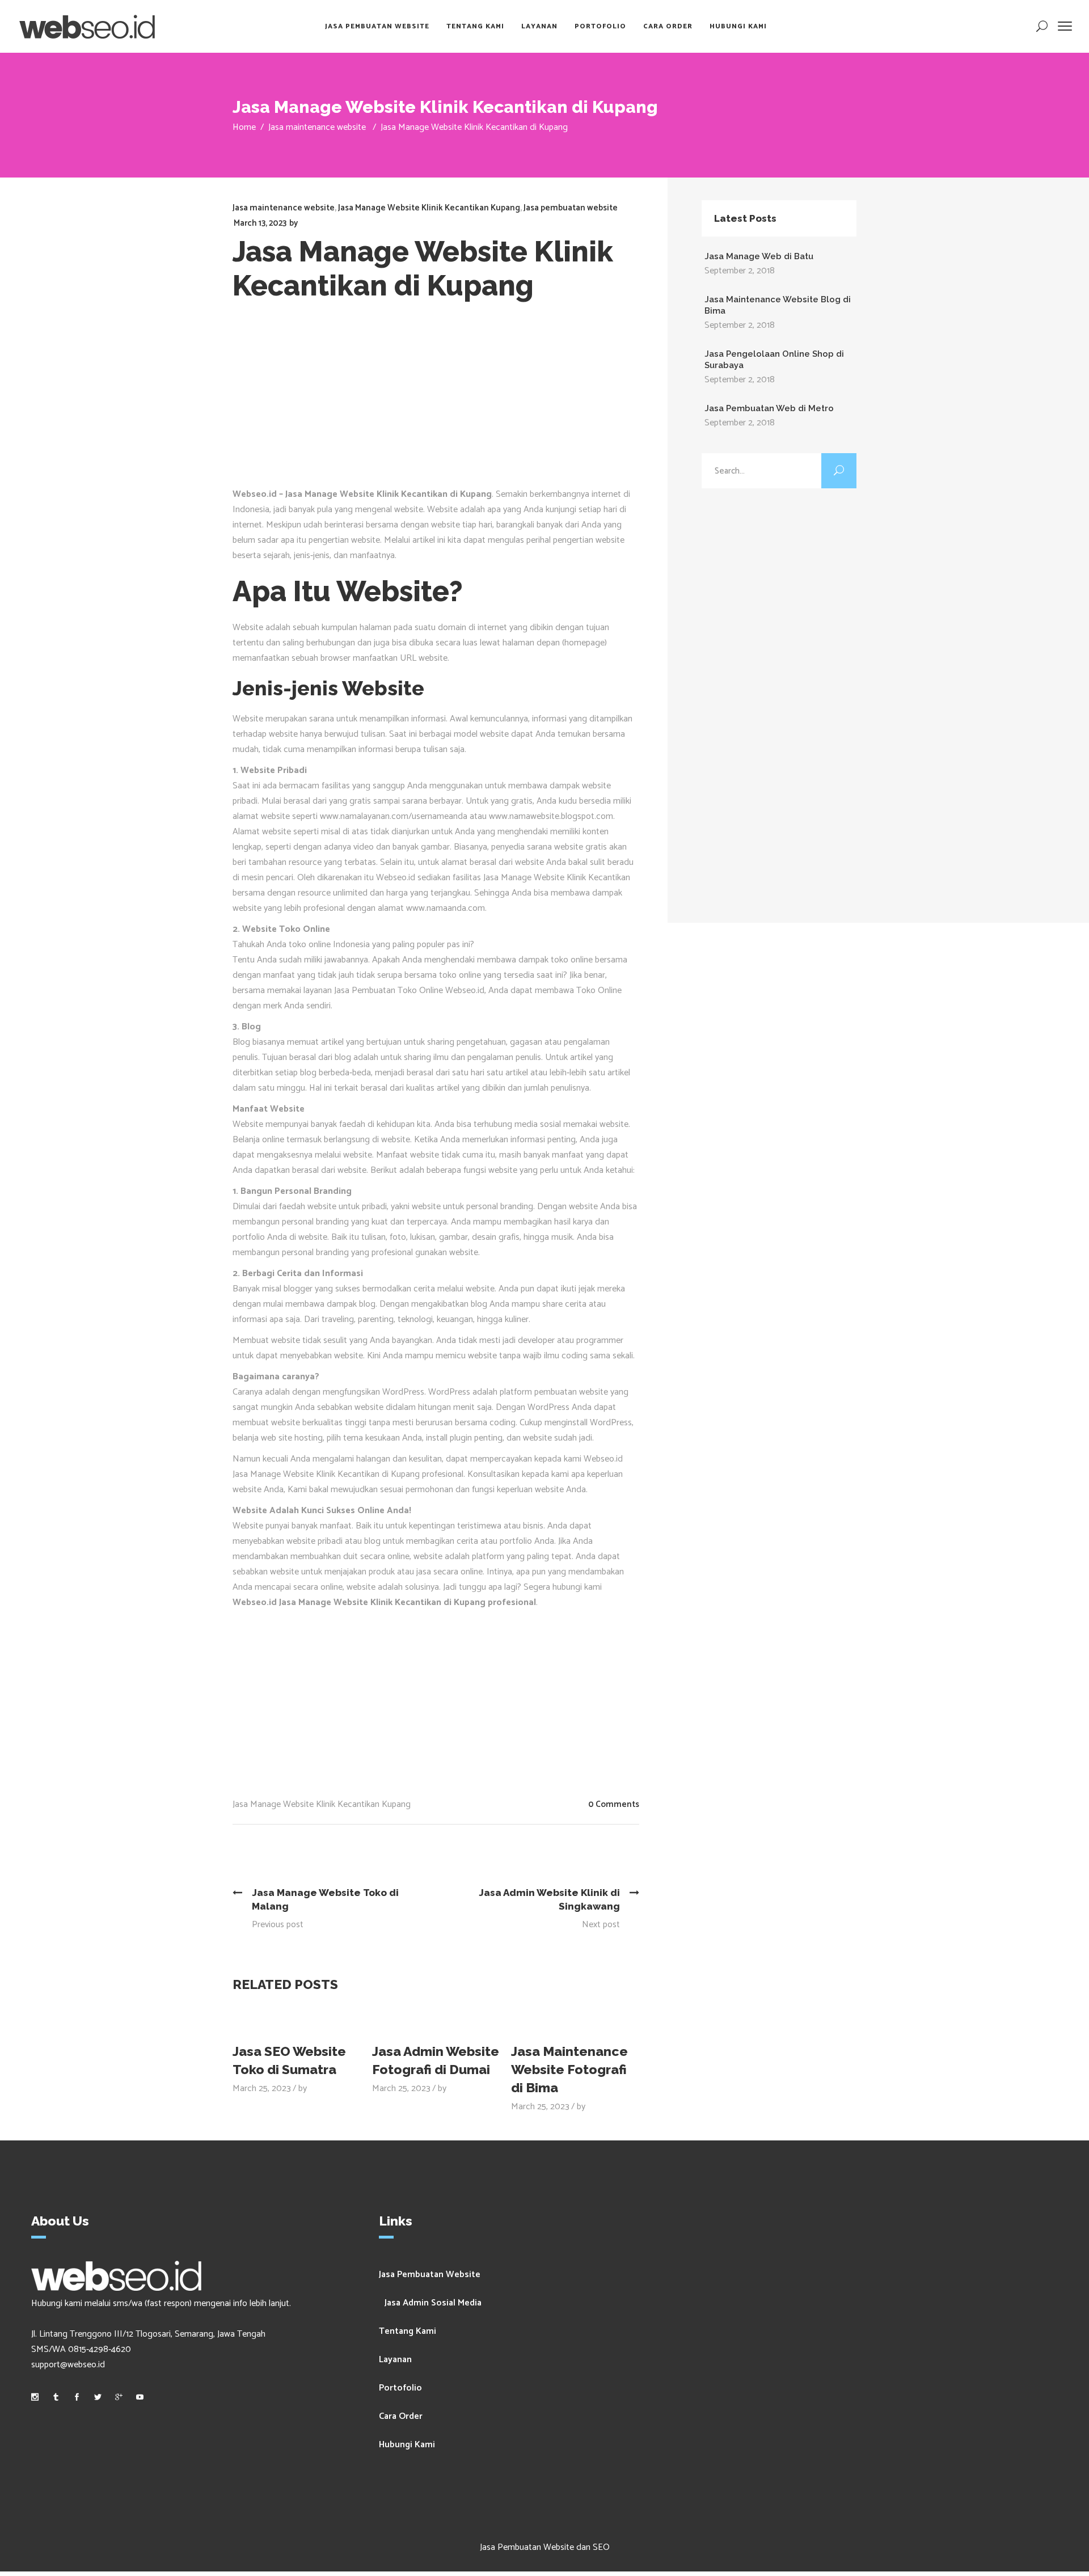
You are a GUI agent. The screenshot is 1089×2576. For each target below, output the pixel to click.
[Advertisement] (436, 402)
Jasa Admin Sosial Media (433, 2303)
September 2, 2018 (740, 271)
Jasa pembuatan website (571, 208)
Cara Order (401, 2416)
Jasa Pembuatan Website (430, 2275)
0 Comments (614, 1804)
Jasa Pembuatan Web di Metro (769, 408)
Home (244, 127)
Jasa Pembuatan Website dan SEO (545, 2547)
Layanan (395, 2360)
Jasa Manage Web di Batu (759, 256)
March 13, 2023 (260, 223)
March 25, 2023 (262, 2089)
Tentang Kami (408, 2331)
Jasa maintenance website (317, 127)
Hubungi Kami (407, 2445)
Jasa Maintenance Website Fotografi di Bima (569, 2069)
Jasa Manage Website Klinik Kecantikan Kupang (429, 208)
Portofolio (400, 2388)
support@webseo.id (68, 2365)
